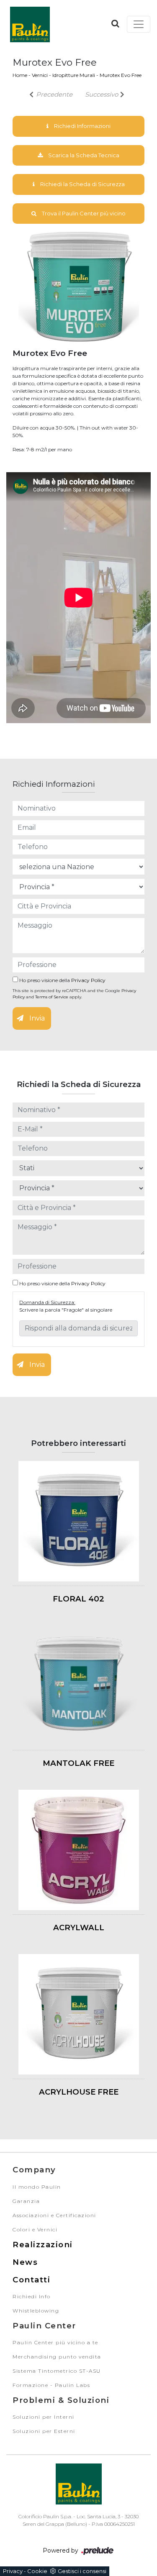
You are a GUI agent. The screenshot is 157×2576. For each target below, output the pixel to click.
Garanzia (26, 2201)
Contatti (31, 2280)
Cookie (37, 2571)
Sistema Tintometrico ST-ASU (57, 2371)
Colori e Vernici (35, 2229)
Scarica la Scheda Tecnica (83, 155)
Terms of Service (52, 997)
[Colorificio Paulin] (30, 24)
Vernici (40, 75)
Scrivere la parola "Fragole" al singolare (66, 1310)
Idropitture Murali (74, 75)
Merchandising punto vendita (57, 2357)
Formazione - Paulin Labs (51, 2385)
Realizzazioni (43, 2245)
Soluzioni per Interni (44, 2417)
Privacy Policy (88, 980)
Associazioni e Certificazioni (54, 2215)
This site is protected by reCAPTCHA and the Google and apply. (74, 994)
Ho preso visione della (62, 980)
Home (20, 75)
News (25, 2262)
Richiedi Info (32, 2296)
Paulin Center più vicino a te (55, 2342)
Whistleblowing (36, 2311)
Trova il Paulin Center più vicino (83, 213)
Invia (36, 1018)
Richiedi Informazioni (82, 126)
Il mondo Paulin (37, 2187)
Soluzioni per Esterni (44, 2431)
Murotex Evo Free (121, 75)
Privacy (13, 2571)
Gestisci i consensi (82, 2571)
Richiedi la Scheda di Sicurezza (82, 184)
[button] (115, 23)
